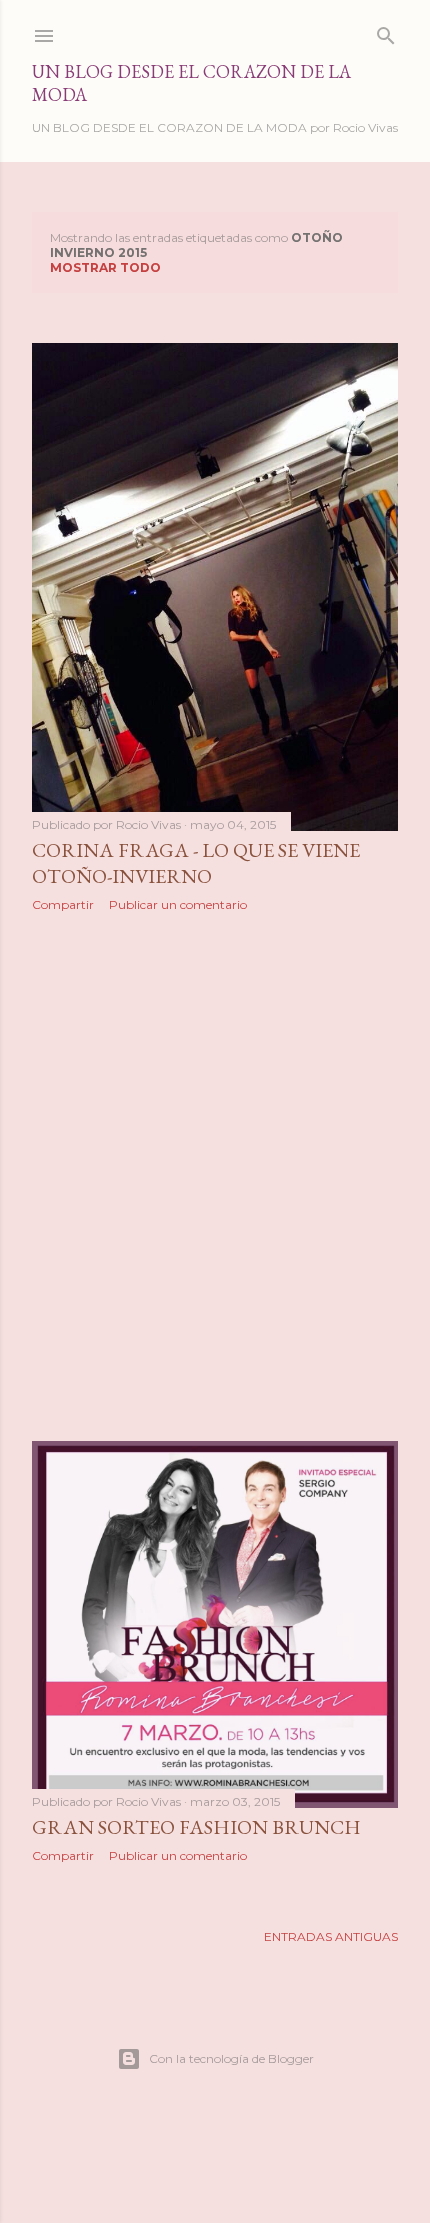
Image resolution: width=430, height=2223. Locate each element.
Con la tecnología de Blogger (231, 2058)
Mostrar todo (105, 267)
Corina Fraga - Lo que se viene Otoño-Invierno (196, 863)
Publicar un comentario (178, 904)
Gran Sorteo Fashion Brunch (196, 1827)
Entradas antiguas (331, 1936)
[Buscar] (386, 31)
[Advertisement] (215, 1177)
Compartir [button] (63, 904)
